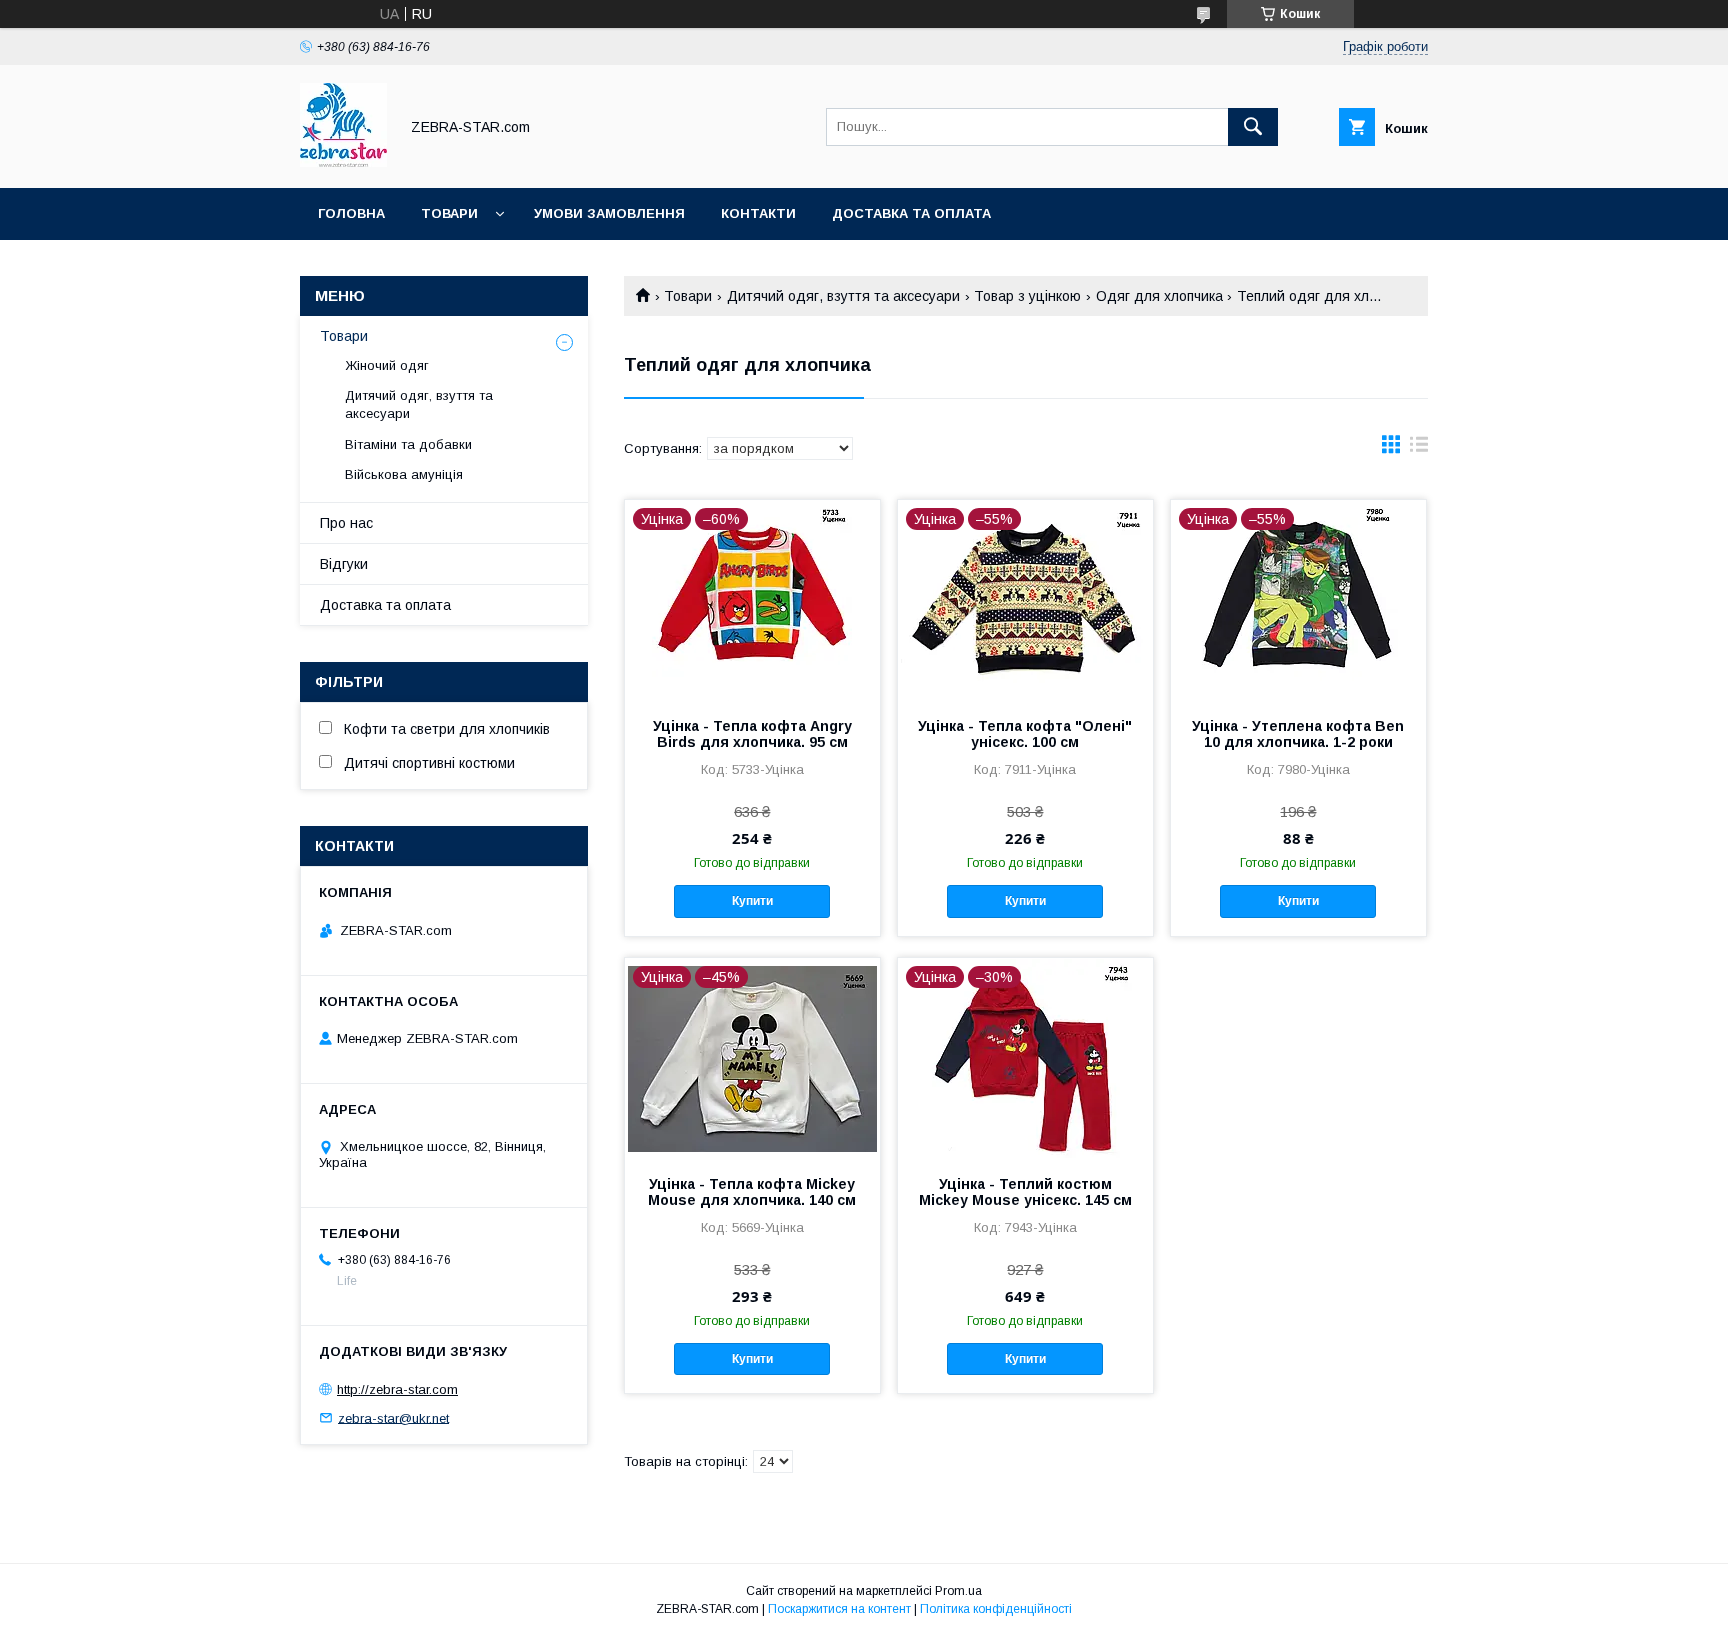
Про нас (346, 523)
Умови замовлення (609, 213)
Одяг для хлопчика (1159, 296)
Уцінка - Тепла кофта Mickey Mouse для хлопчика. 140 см (752, 1192)
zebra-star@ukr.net (393, 1417)
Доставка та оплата (911, 213)
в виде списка (1419, 449)
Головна (351, 213)
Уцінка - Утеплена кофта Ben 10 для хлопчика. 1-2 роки (1298, 734)
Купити (752, 901)
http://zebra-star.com (397, 1389)
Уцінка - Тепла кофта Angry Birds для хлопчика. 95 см (752, 734)
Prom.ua (958, 1591)
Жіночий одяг (387, 365)
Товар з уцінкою (1027, 296)
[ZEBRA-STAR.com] (343, 162)
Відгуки (344, 564)
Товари (449, 213)
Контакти (758, 213)
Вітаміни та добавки (408, 444)
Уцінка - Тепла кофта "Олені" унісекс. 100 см (1025, 734)
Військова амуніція (404, 474)
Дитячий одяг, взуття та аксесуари (843, 296)
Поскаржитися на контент (839, 1609)
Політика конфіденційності (996, 1609)
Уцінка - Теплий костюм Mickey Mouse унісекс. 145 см (1025, 1192)
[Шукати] (1253, 127)
